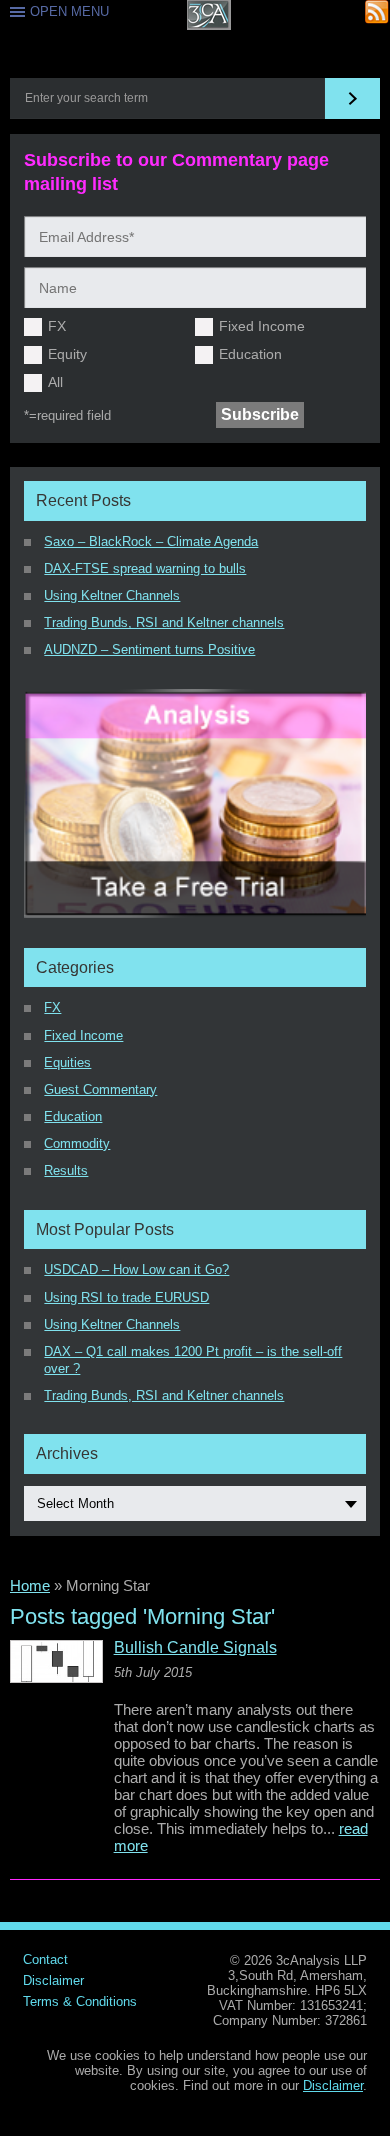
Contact (45, 1959)
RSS (377, 12)
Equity (67, 354)
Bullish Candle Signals (195, 1648)
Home (30, 1585)
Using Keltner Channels (112, 595)
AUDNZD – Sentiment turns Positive (149, 649)
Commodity (77, 1143)
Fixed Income (262, 326)
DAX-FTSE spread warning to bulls (145, 568)
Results (66, 1170)
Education (250, 354)
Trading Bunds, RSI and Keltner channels (164, 622)
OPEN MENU (69, 11)
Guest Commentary (100, 1089)
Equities (67, 1062)
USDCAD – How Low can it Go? (136, 1269)
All (55, 382)
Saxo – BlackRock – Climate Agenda (151, 541)
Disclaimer (53, 1980)
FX (57, 326)
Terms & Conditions (80, 2001)
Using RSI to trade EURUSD (126, 1297)
